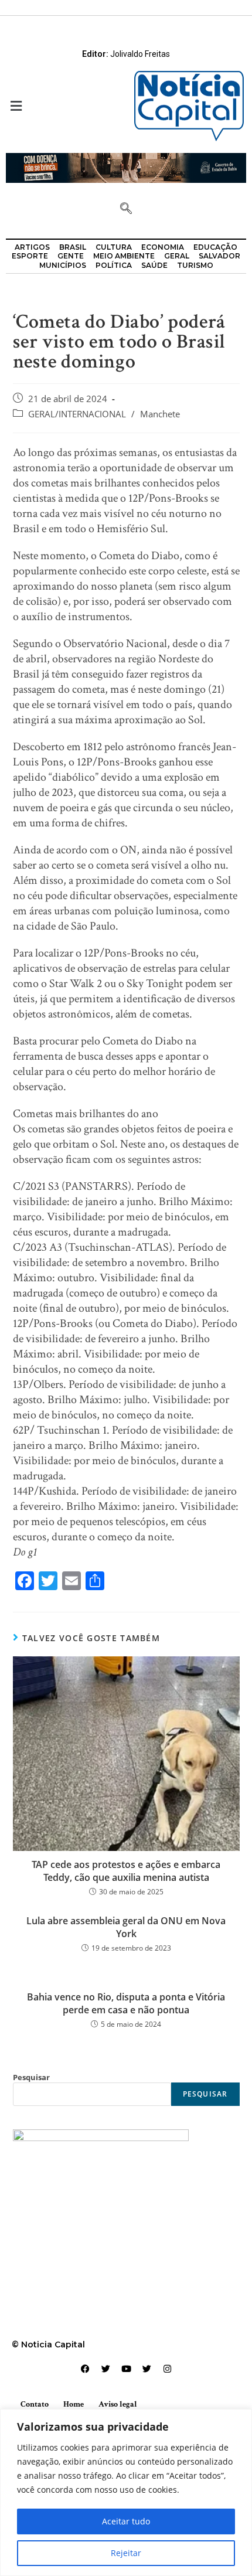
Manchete (160, 414)
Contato (35, 2404)
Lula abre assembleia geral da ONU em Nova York (126, 1927)
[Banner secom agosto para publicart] (126, 167)
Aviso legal (118, 2404)
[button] (63, 106)
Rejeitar (126, 2553)
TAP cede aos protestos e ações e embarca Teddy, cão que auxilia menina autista (126, 1871)
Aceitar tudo (126, 2521)
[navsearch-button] (126, 209)
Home (74, 2404)
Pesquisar (31, 2077)
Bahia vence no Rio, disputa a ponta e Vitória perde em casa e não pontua (126, 2003)
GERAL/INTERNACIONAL (77, 414)
